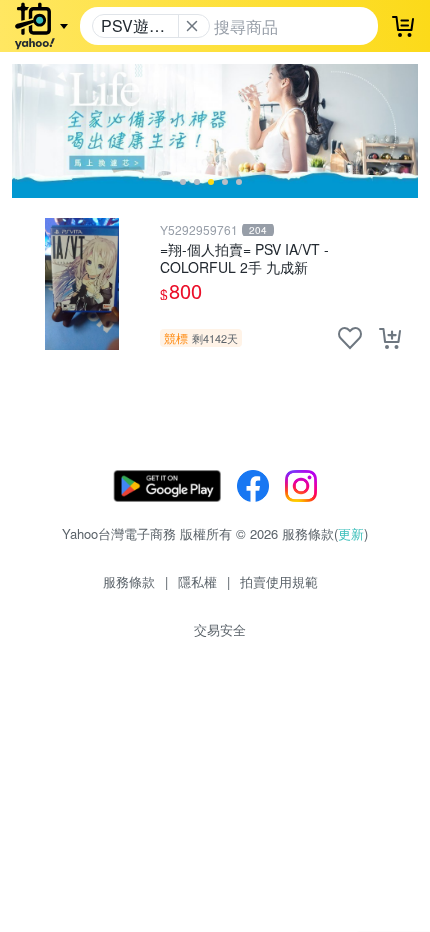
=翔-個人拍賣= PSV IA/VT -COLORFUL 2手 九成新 (244, 257)
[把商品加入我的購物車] (390, 338)
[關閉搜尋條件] (192, 26)
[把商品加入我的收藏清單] (350, 338)
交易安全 (220, 629)
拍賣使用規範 (279, 581)
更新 (351, 533)
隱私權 (197, 581)
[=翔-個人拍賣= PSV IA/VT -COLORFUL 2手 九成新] (82, 284)
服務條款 (129, 581)
